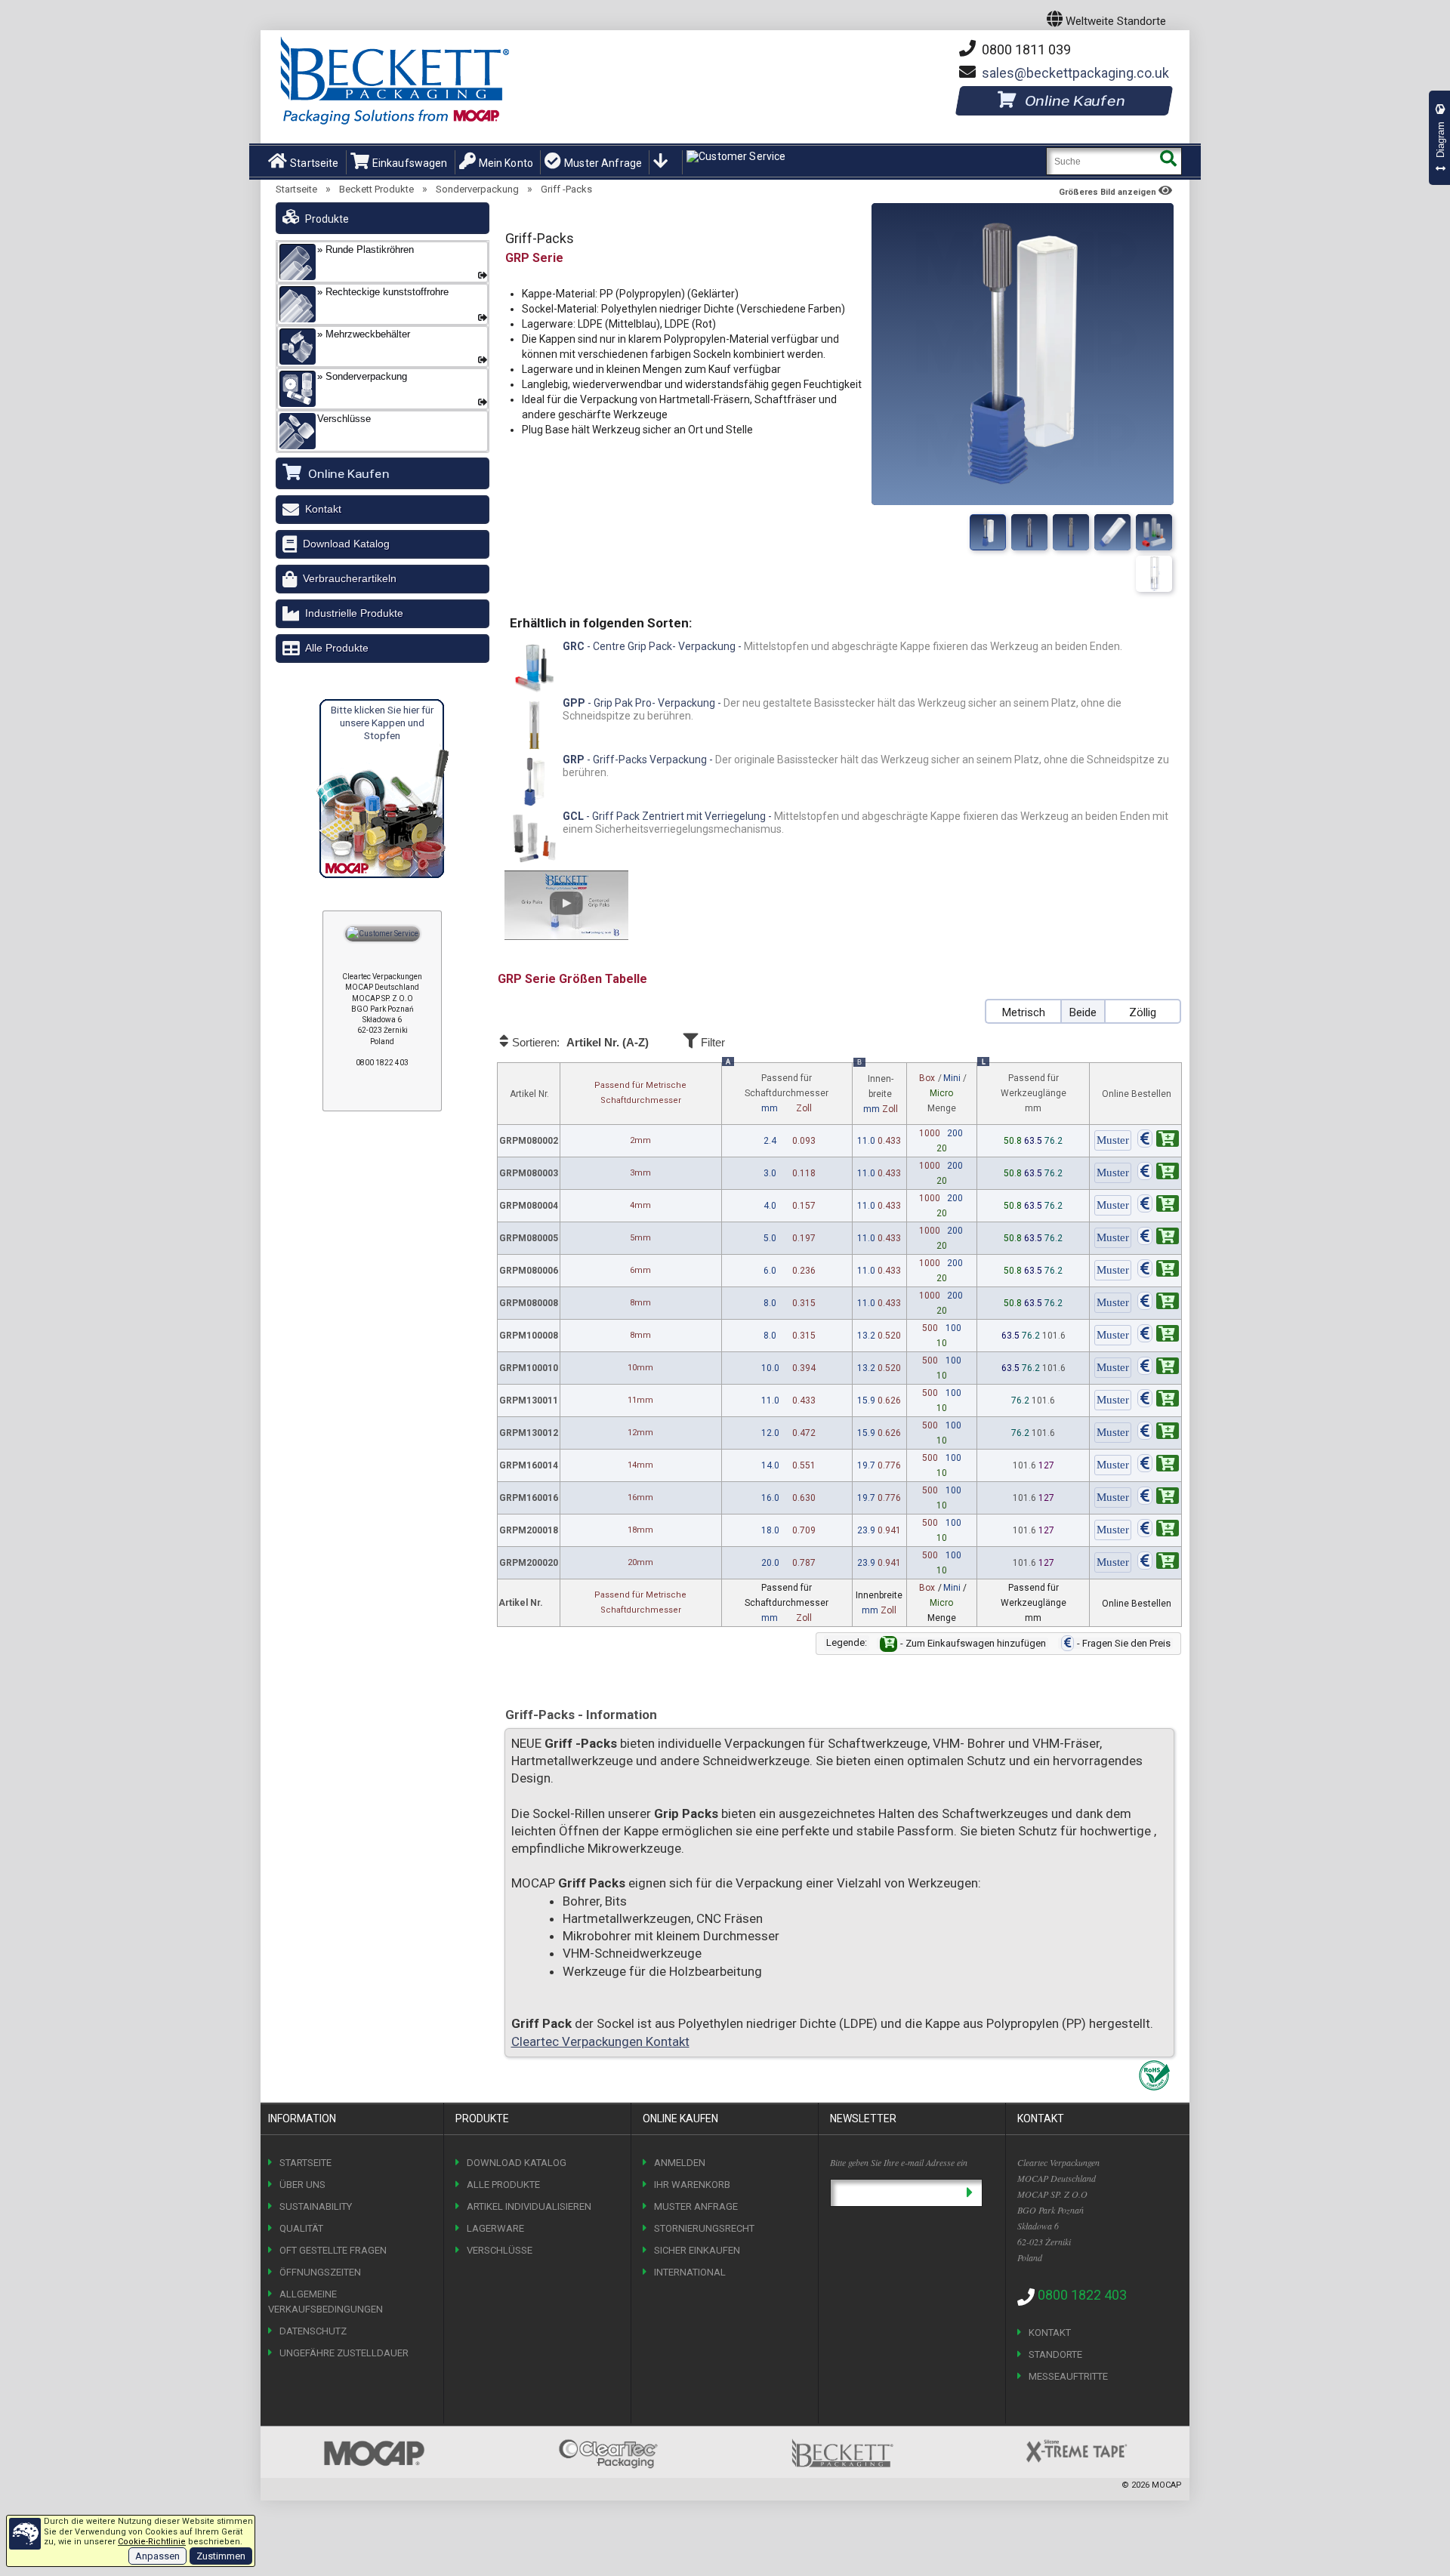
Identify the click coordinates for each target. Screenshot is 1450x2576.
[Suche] (1168, 161)
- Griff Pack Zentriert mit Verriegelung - (865, 823)
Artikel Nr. (529, 1094)
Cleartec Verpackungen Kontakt (600, 2041)
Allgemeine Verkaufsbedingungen (325, 2302)
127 (1046, 1465)
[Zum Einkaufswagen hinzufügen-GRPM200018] (1158, 1530)
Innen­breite (878, 1089)
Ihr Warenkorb (692, 2185)
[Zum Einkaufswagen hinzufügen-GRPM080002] (1158, 1141)
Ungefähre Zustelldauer (344, 2353)
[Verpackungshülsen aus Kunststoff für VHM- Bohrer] (1154, 574)
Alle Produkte (337, 648)
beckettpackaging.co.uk (1075, 73)
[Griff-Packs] (988, 532)
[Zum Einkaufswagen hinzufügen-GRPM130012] (1158, 1433)
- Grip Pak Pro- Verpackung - (842, 710)
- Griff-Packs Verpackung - (866, 766)
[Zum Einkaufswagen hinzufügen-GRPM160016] (1158, 1498)
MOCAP (1167, 2485)
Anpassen (157, 2556)
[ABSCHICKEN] (969, 2193)
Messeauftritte (1068, 2376)
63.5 (1034, 1141)
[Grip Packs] (1112, 532)
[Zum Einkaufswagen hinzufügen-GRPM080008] (1158, 1303)
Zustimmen (221, 2556)
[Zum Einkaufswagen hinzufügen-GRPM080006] (1158, 1271)
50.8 (1014, 1141)
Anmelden (680, 2163)
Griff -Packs (566, 189)
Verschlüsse (500, 2250)
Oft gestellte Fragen (333, 2250)
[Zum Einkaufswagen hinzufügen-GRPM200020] (1158, 1563)
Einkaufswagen (410, 163)
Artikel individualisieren (529, 2206)
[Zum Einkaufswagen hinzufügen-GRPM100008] (1158, 1336)
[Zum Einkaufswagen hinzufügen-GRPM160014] (1158, 1465)
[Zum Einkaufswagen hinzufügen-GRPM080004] (1158, 1206)
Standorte (1055, 2354)
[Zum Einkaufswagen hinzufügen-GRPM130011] (1158, 1400)
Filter (711, 1042)
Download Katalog (346, 544)
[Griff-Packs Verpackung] (1029, 532)
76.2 (1054, 1141)
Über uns (302, 2185)
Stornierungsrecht (704, 2228)
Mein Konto (506, 163)
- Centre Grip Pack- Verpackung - (842, 646)
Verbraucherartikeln (350, 578)
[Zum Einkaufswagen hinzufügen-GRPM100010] (1158, 1368)
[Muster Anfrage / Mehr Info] (1113, 1141)
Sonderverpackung (477, 189)
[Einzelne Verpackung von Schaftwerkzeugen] (1154, 532)
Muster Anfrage (603, 163)
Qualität (301, 2228)
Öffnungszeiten (320, 2272)
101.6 (1054, 1336)
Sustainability (316, 2206)
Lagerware (495, 2228)
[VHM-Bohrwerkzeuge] (1071, 532)
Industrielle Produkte (354, 613)
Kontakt (323, 509)
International (690, 2272)
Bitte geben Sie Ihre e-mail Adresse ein (899, 2162)
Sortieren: (579, 1043)
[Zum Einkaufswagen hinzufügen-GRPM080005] (1158, 1238)
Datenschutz (313, 2331)
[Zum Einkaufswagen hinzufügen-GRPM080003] (1158, 1173)
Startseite (314, 163)
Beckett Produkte (376, 189)
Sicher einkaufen (697, 2250)
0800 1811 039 (1025, 49)
